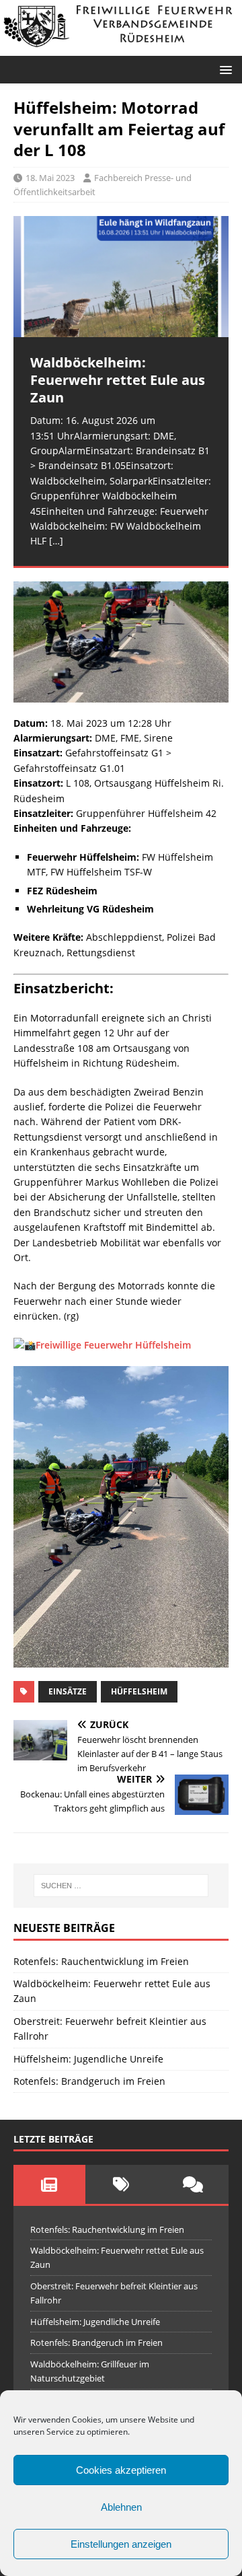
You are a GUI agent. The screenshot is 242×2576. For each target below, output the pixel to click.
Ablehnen (121, 2507)
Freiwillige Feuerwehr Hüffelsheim (113, 1345)
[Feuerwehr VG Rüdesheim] (121, 48)
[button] (224, 69)
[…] (56, 541)
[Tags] (121, 2184)
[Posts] (49, 2184)
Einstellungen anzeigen (121, 2544)
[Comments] (193, 2184)
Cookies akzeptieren (121, 2470)
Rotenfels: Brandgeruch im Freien (89, 2081)
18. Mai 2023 (50, 178)
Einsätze (68, 1691)
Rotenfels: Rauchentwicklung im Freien (101, 1961)
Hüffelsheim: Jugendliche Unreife (88, 2059)
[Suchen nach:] (121, 1886)
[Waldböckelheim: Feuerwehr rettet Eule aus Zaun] (121, 277)
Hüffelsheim (139, 1691)
